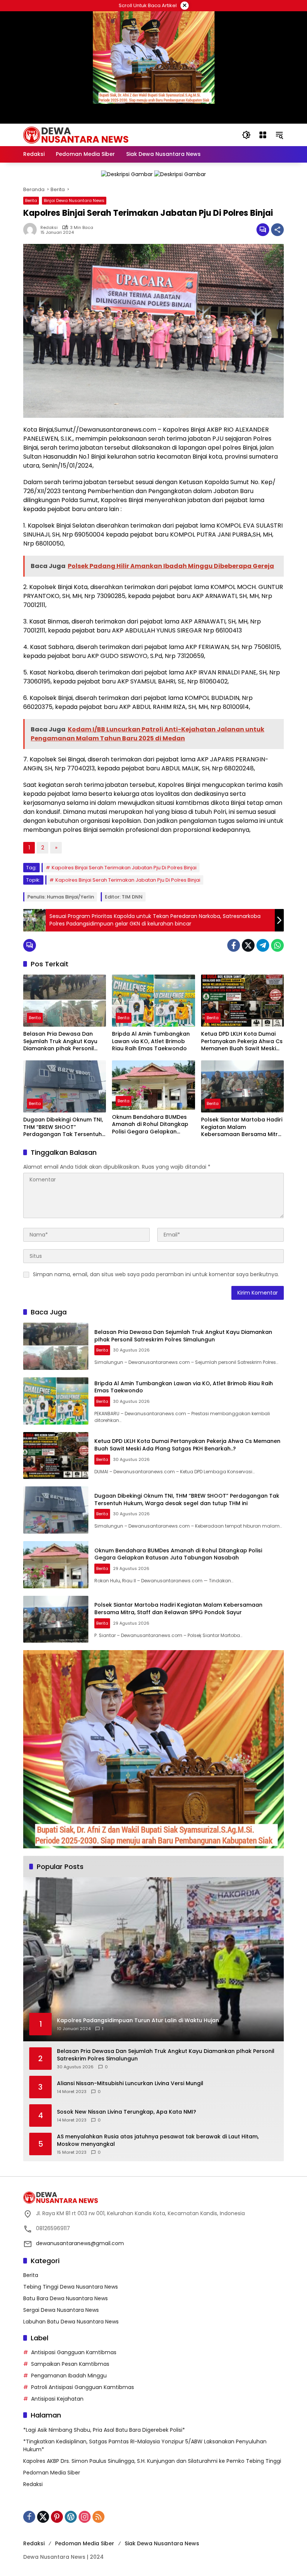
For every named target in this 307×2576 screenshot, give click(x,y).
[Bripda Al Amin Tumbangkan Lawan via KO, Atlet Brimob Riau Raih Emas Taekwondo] (153, 1001)
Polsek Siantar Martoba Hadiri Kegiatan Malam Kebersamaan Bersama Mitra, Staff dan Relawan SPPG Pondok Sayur (242, 1127)
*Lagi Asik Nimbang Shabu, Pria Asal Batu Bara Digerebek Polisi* (104, 2430)
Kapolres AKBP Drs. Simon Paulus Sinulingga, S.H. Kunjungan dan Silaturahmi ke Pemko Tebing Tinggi (152, 2461)
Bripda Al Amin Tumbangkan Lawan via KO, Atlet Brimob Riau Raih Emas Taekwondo (151, 1041)
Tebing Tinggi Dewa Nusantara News (71, 2287)
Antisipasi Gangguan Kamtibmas (74, 2352)
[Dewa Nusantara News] (79, 135)
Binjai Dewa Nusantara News (74, 200)
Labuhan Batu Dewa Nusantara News (71, 2322)
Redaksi (49, 228)
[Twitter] (248, 945)
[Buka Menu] (263, 135)
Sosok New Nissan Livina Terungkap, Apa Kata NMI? (127, 2112)
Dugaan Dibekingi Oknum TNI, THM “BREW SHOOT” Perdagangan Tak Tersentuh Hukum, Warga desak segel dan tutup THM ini (63, 1127)
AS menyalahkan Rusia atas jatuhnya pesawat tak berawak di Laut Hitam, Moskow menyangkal (158, 2140)
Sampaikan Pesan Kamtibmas (70, 2364)
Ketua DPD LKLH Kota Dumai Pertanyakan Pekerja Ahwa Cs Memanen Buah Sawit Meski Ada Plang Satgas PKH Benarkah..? (242, 1041)
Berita (31, 200)
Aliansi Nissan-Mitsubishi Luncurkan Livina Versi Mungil (130, 2083)
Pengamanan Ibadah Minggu (69, 2376)
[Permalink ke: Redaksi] (32, 230)
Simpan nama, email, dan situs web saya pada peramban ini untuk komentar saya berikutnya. (156, 1274)
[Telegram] (263, 945)
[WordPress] (71, 2517)
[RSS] (98, 2517)
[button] (246, 135)
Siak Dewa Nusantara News (162, 2543)
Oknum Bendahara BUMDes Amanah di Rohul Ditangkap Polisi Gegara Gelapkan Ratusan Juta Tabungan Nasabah (150, 1125)
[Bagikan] (277, 230)
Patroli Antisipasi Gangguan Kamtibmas (83, 2387)
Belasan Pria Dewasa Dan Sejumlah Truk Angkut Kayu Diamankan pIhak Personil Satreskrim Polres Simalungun (64, 1041)
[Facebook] (234, 945)
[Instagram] (85, 2517)
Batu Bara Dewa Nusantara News (66, 2298)
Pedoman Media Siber (52, 2473)
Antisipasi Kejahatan (57, 2399)
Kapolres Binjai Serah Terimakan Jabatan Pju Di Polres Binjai (124, 868)
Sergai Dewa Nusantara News (61, 2310)
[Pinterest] (57, 2517)
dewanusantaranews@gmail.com (80, 2243)
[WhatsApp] (277, 945)
